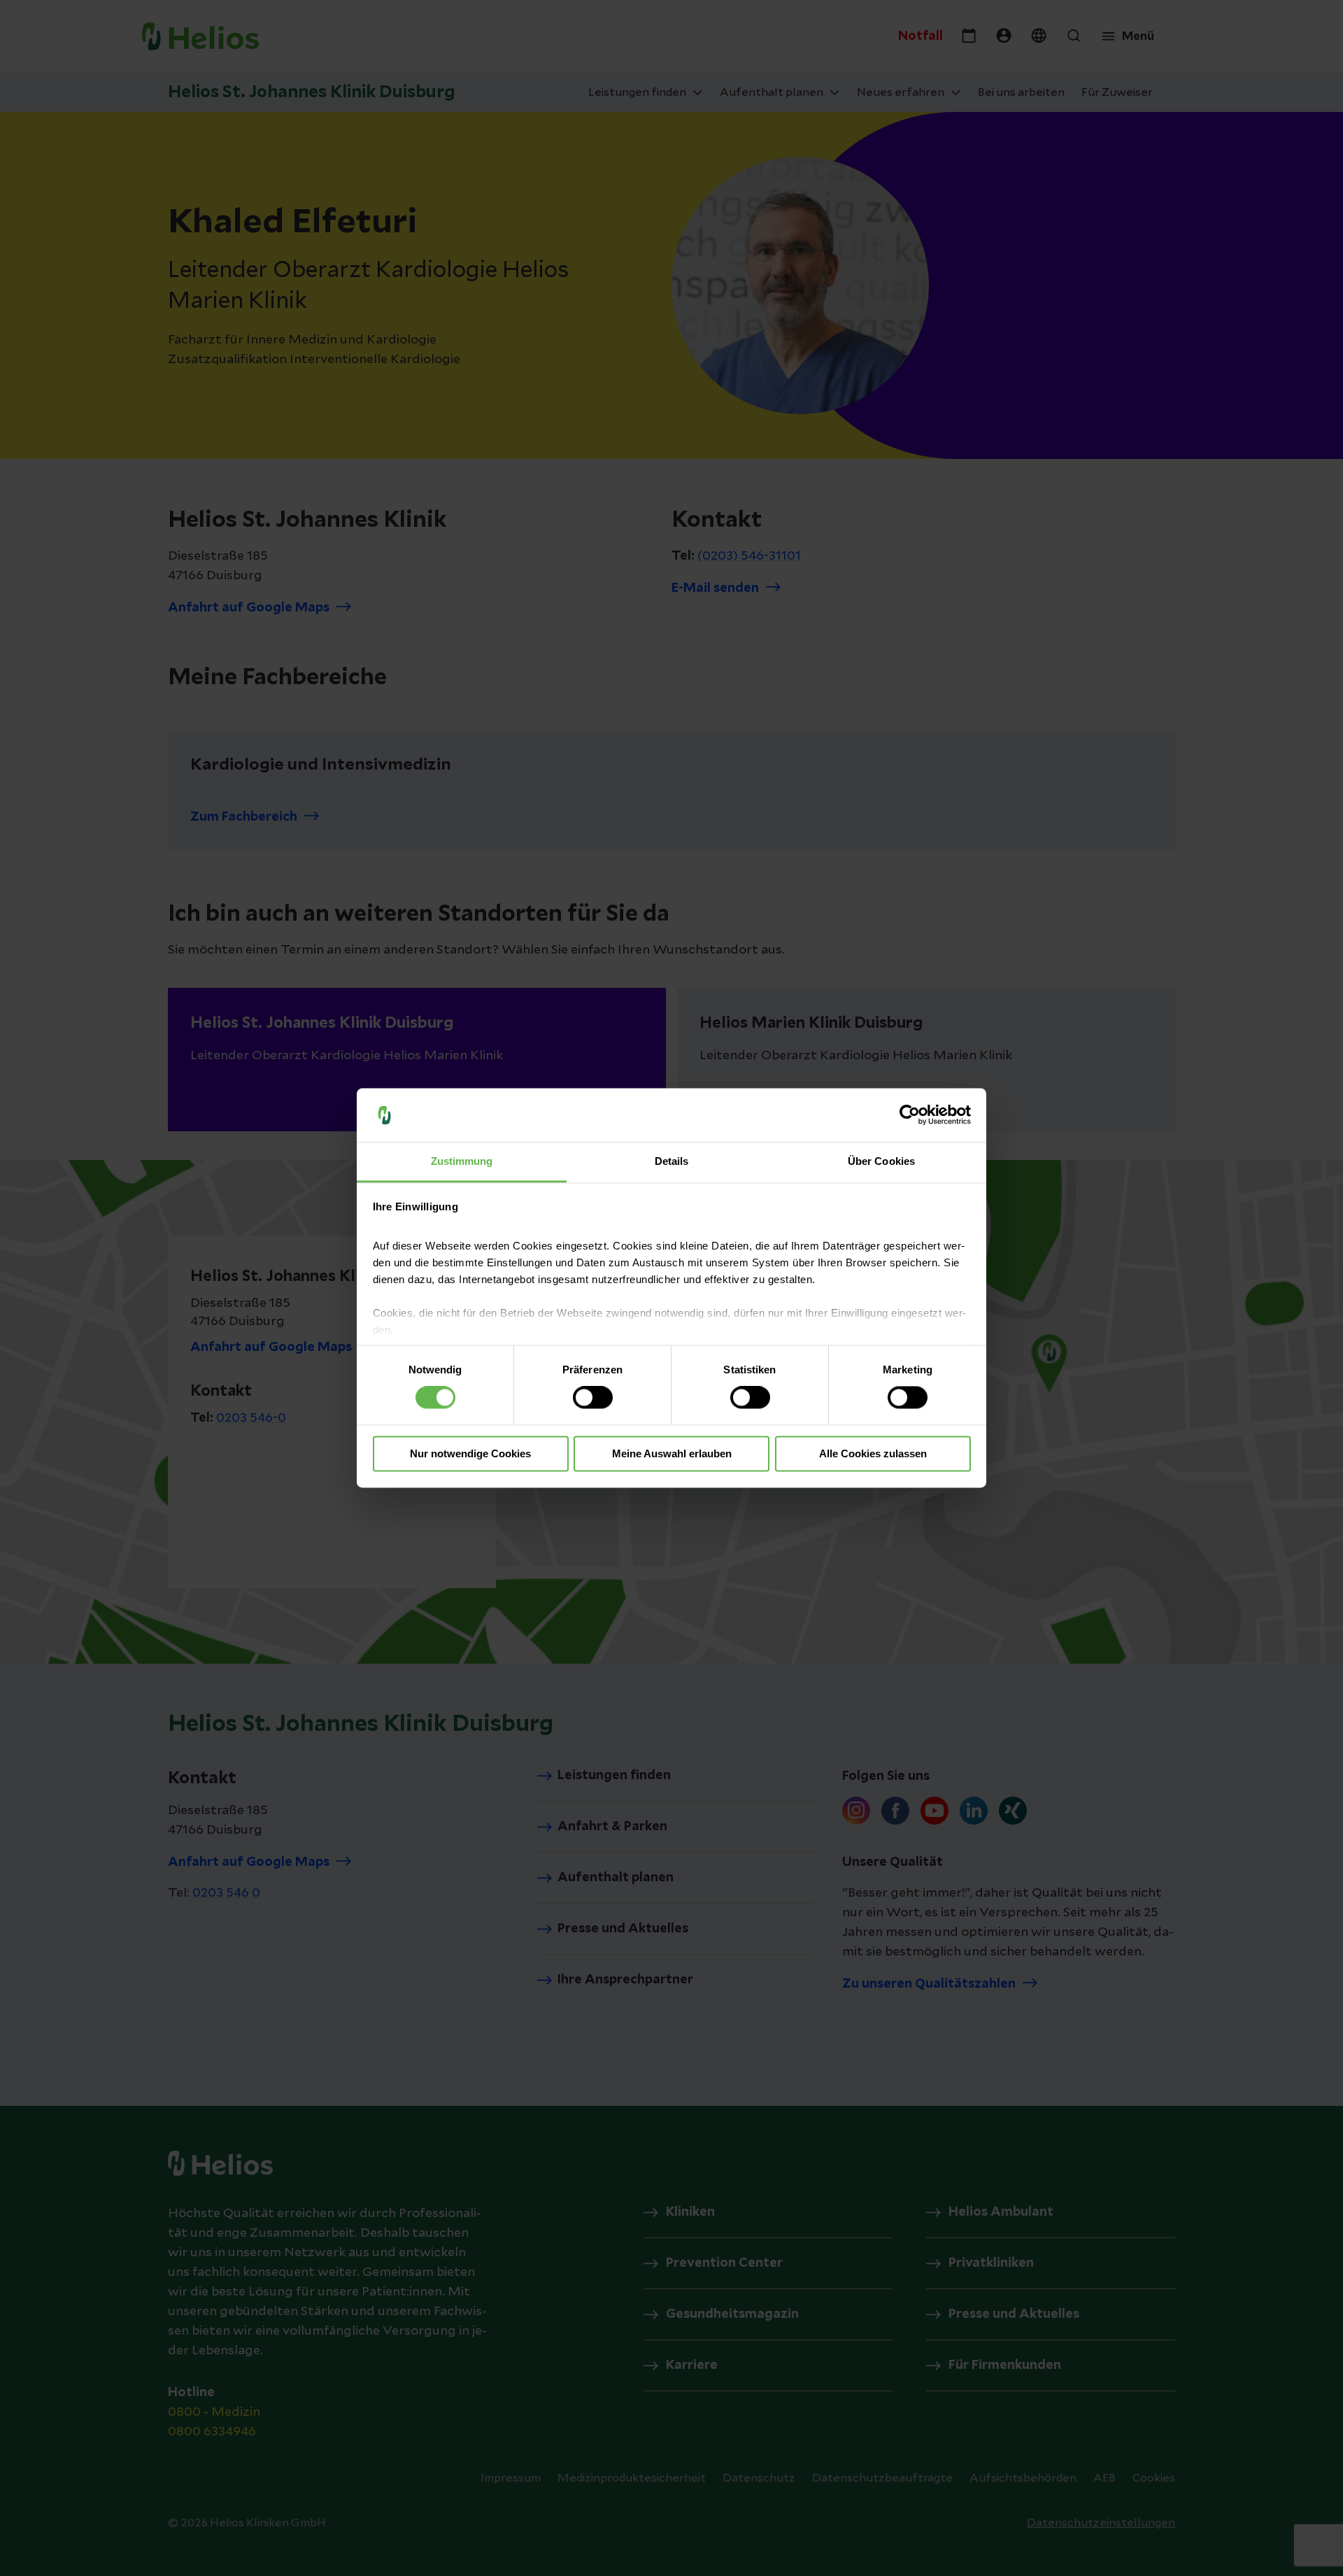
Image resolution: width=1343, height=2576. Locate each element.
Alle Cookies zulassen (873, 1453)
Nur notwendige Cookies (470, 1453)
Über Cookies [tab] (881, 1161)
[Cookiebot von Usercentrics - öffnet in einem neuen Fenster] (910, 1115)
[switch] (593, 1398)
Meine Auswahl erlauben (672, 1453)
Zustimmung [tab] (462, 1161)
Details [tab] (672, 1161)
